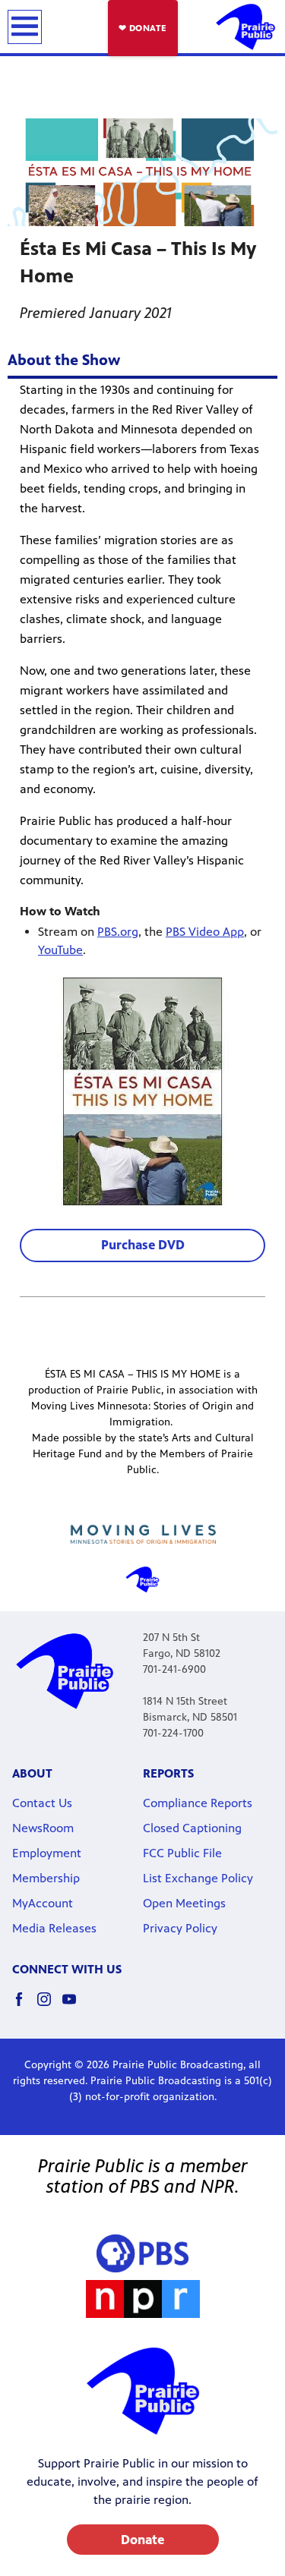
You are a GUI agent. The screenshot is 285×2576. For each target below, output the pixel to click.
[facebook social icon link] (25, 2006)
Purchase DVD (143, 1245)
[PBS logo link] (142, 2253)
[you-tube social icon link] (75, 2006)
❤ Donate (143, 28)
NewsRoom (43, 1828)
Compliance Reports (198, 1803)
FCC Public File (182, 1853)
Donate (142, 2540)
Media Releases (54, 1928)
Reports (168, 1773)
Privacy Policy (180, 1928)
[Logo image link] (143, 1534)
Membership (46, 1878)
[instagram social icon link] (50, 2006)
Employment (47, 1853)
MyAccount (43, 1903)
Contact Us (42, 1803)
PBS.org (118, 932)
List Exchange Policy (198, 1878)
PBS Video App (205, 932)
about (32, 1773)
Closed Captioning (192, 1828)
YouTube (60, 950)
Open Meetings (184, 1903)
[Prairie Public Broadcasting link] (245, 27)
